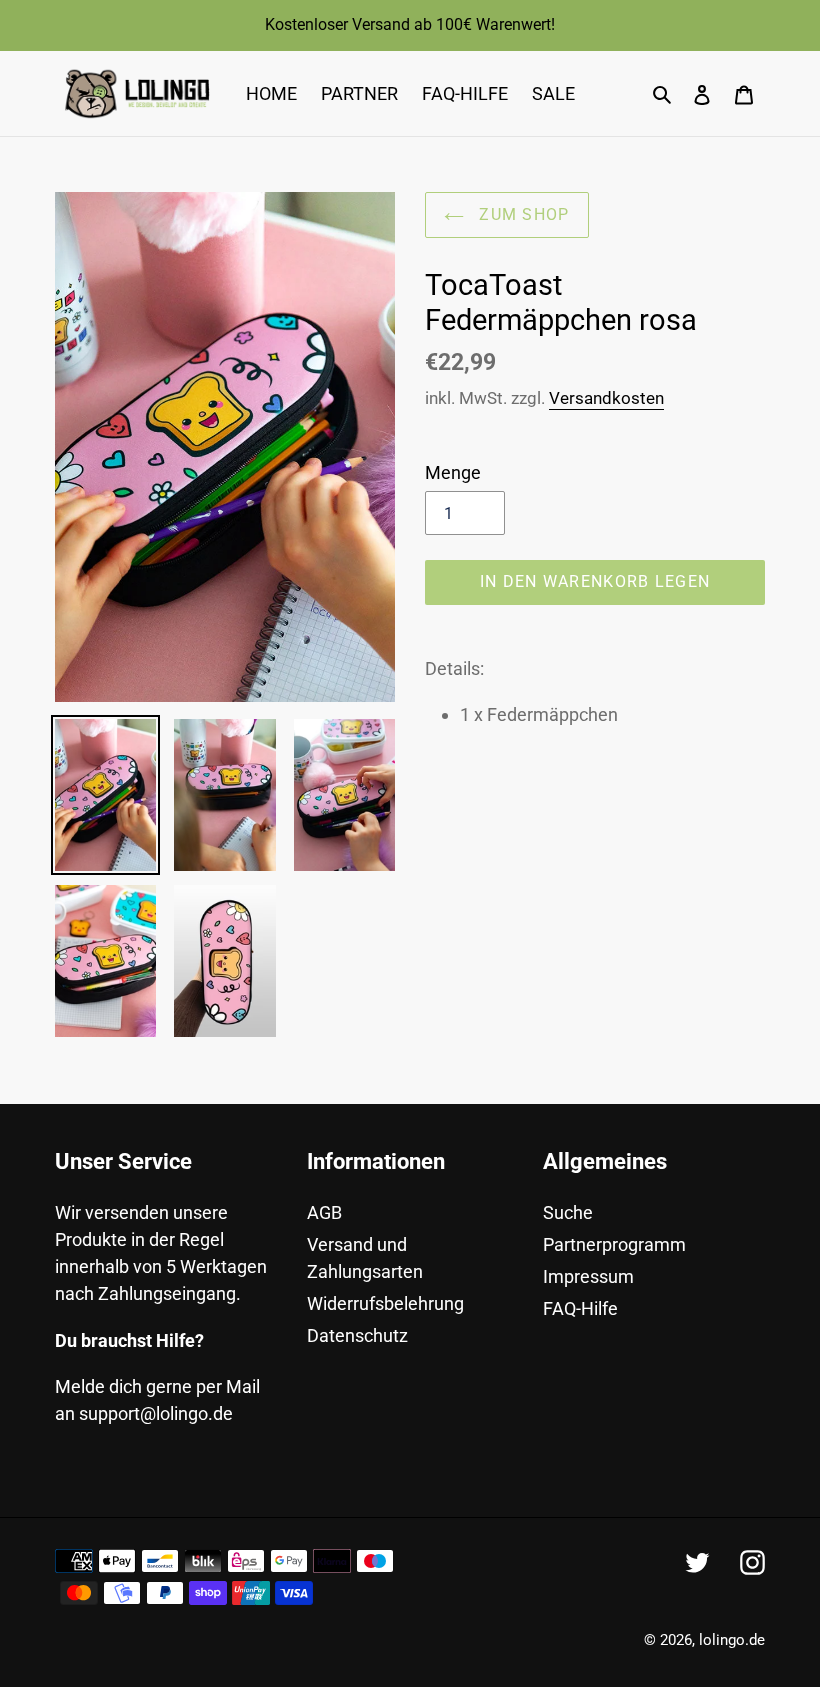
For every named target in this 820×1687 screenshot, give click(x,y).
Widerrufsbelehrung (385, 1303)
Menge (453, 472)
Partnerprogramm (614, 1244)
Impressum (588, 1276)
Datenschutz (357, 1335)
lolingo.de (732, 1640)
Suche (568, 1212)
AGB (324, 1212)
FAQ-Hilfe (580, 1308)
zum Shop (522, 214)
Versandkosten (606, 398)
